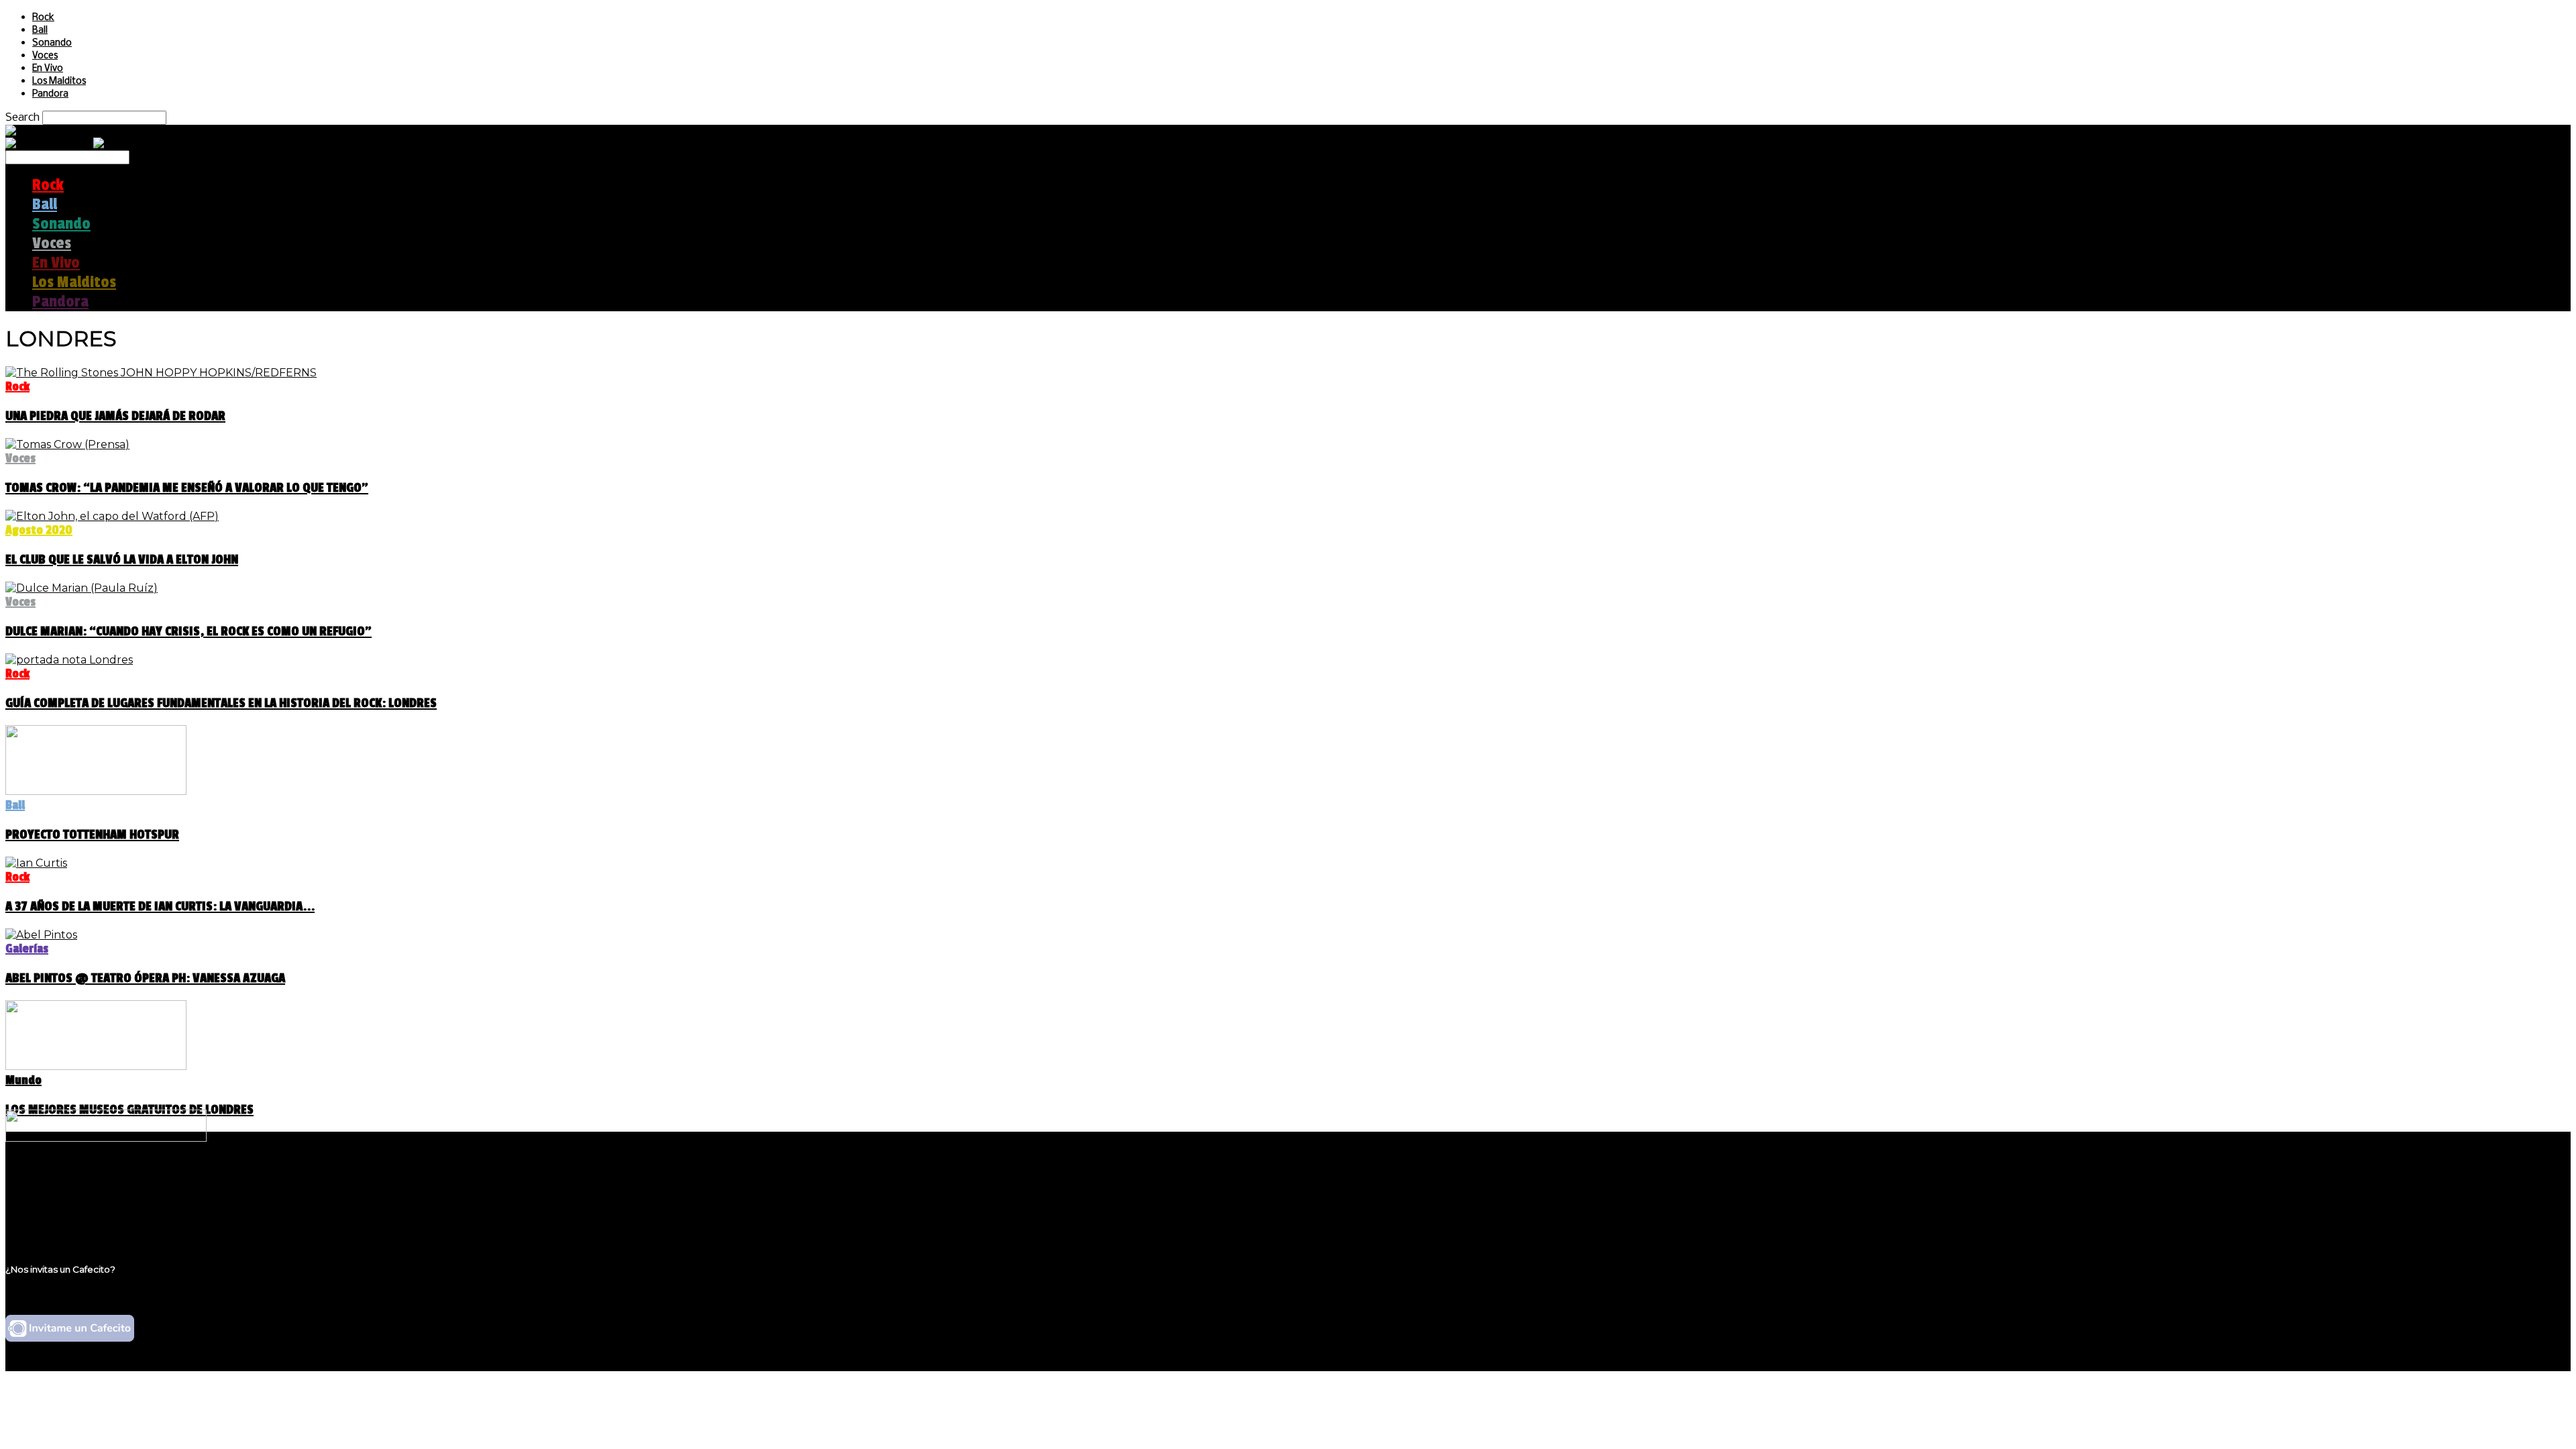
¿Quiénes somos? (78, 1181)
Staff (45, 1206)
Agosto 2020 (39, 530)
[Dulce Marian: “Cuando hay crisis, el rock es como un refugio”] (82, 588)
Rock (43, 18)
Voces (45, 56)
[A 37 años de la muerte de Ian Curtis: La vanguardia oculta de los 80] (36, 863)
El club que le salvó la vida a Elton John (122, 559)
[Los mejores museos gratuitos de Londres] (96, 1066)
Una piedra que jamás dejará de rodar (115, 416)
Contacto (57, 1219)
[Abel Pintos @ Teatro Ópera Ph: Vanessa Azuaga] (41, 935)
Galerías (27, 949)
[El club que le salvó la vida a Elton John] (112, 516)
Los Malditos (59, 82)
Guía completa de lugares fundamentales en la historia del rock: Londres (221, 703)
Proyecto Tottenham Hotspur (92, 835)
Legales (53, 1194)
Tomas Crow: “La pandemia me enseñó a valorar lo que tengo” (187, 488)
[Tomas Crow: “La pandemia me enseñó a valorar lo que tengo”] (67, 444)
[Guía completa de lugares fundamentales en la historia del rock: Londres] (69, 660)
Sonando (52, 43)
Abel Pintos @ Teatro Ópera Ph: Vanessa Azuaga (145, 978)
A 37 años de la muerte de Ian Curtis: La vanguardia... (160, 906)
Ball (40, 31)
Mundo (23, 1080)
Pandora (50, 94)
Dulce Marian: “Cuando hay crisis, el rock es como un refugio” (189, 631)
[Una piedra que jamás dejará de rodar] (161, 373)
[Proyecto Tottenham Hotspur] (96, 791)
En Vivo (48, 69)
